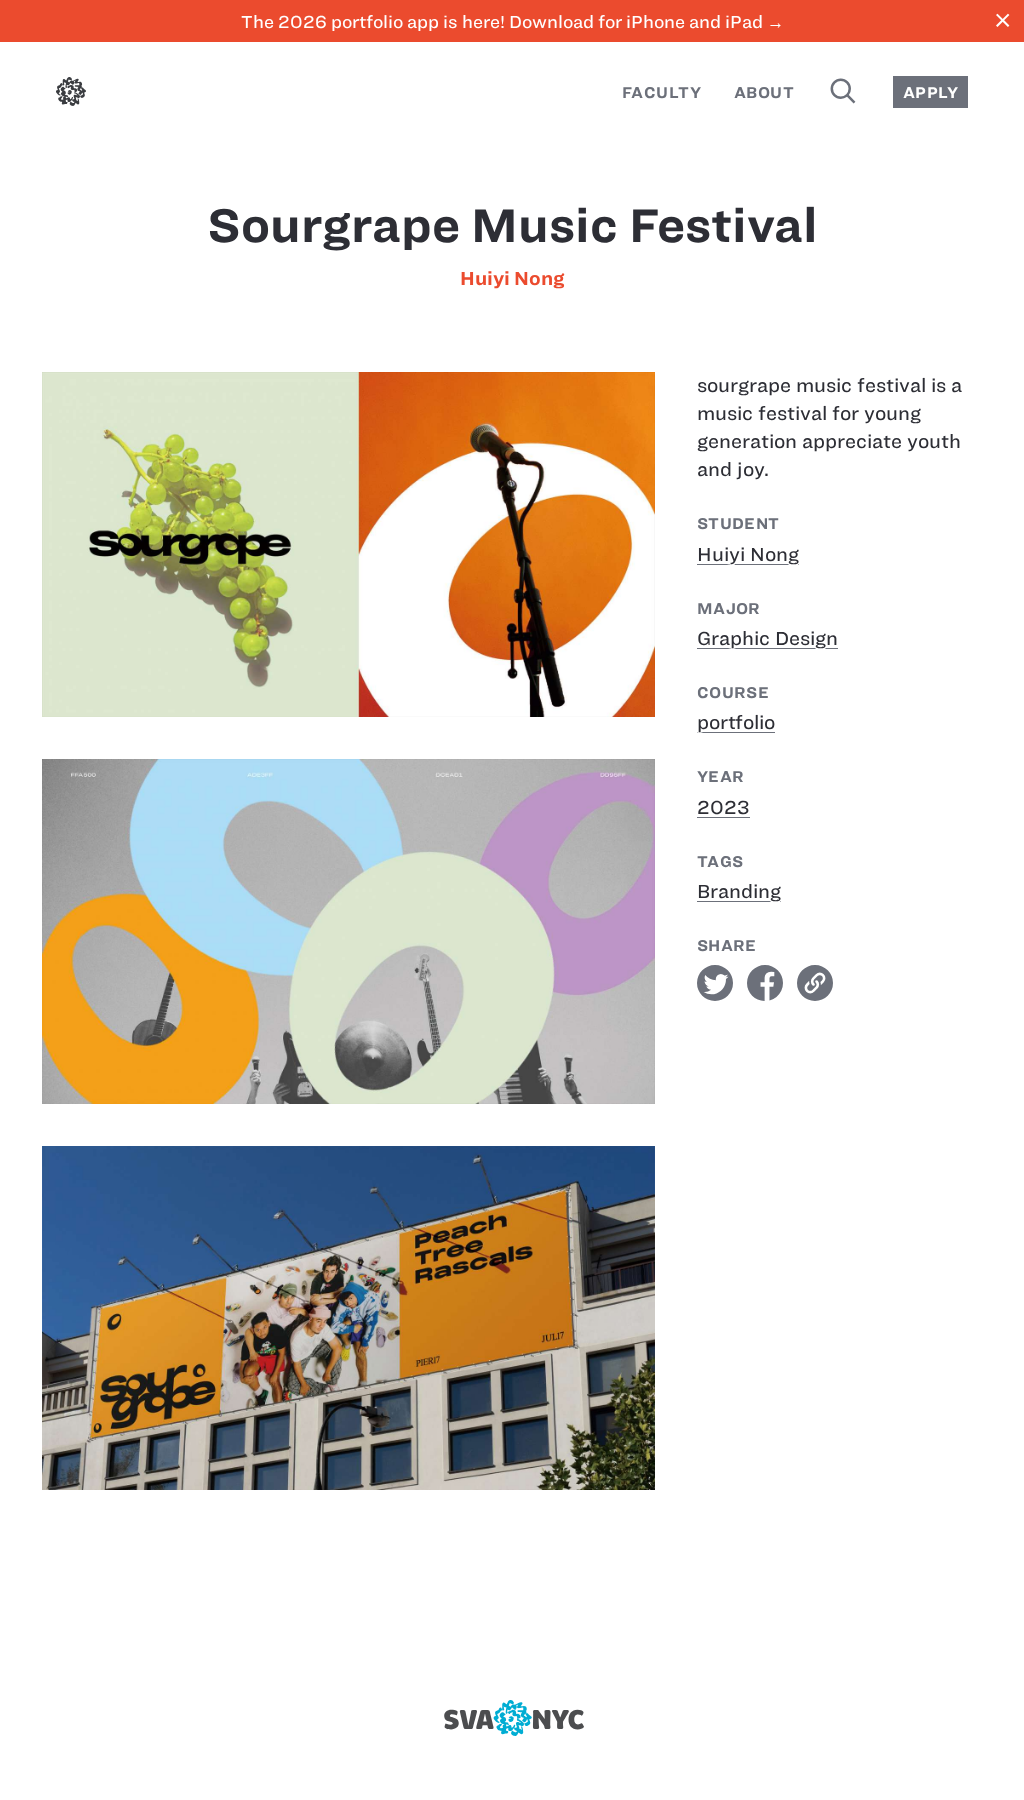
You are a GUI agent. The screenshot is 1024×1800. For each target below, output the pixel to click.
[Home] (71, 95)
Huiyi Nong (512, 278)
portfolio (736, 722)
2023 (723, 807)
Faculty (661, 92)
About (764, 92)
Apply (930, 92)
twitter (715, 983)
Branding (739, 891)
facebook (765, 983)
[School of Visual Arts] (511, 1718)
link (815, 983)
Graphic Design (767, 638)
